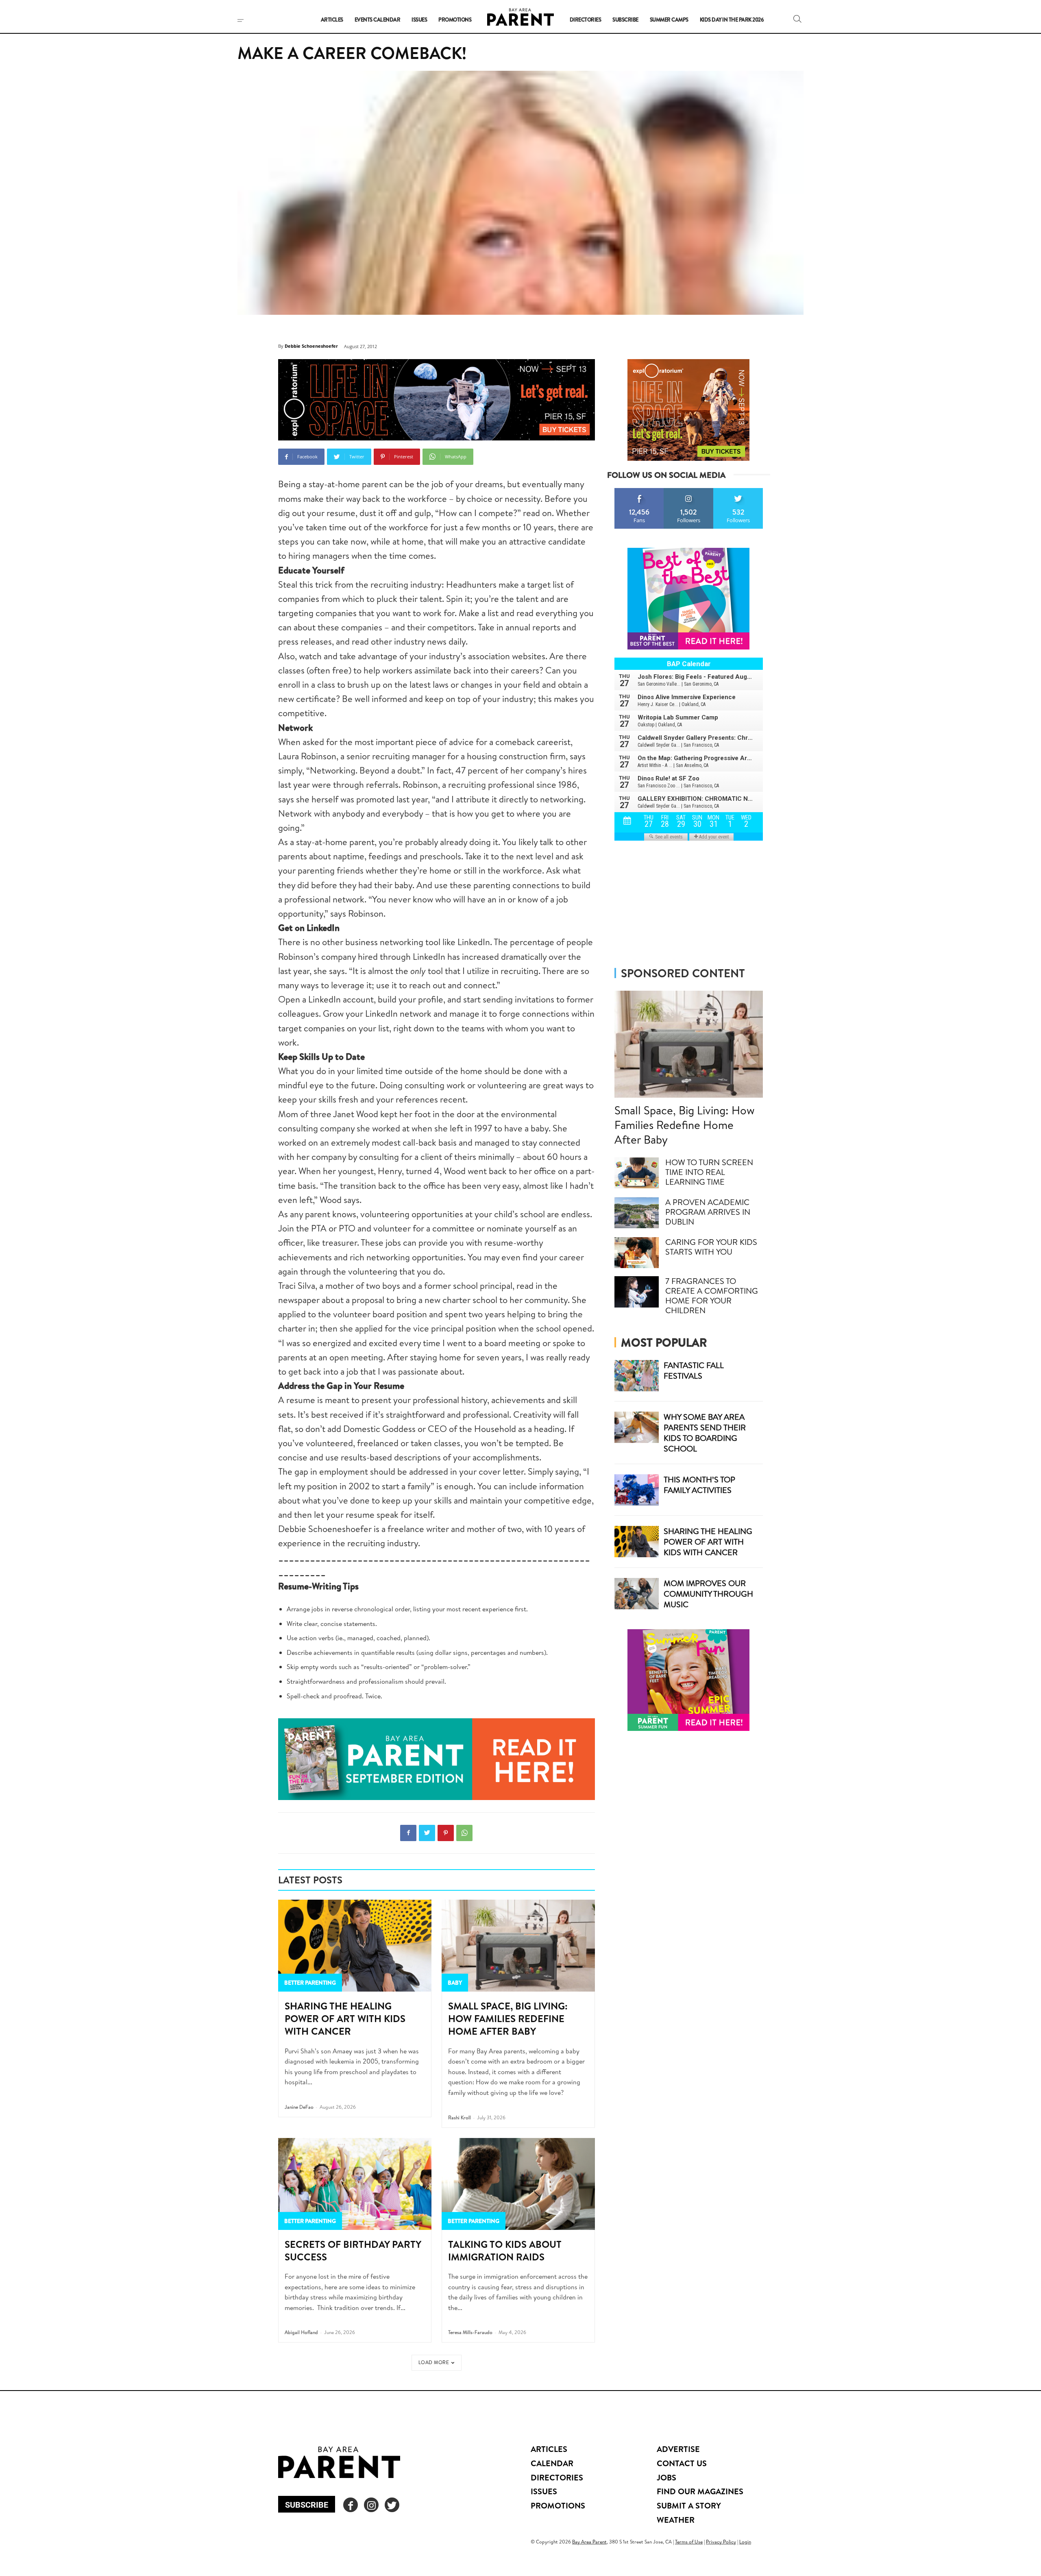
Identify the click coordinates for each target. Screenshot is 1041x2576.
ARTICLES (549, 2449)
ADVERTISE (678, 2449)
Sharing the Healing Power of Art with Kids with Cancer (345, 2018)
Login (745, 2542)
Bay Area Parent (589, 2542)
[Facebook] (408, 1833)
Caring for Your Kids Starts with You (711, 1247)
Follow (689, 491)
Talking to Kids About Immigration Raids (505, 2250)
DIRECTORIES (557, 2477)
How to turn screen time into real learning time (709, 1172)
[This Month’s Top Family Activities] (637, 1490)
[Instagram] (371, 2505)
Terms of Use (689, 2542)
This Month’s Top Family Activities (699, 1485)
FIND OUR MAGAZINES (700, 2491)
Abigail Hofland (301, 2332)
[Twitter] (427, 1833)
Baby (455, 1983)
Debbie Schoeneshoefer (311, 346)
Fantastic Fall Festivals (694, 1370)
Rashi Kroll (460, 2117)
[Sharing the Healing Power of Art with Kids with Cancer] (355, 1946)
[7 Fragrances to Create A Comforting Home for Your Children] (637, 1292)
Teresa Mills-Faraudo (470, 2332)
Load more (434, 2362)
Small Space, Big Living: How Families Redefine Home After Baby (508, 2018)
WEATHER (676, 2520)
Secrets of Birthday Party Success (353, 2250)
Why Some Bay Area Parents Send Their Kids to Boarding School (705, 1433)
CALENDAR (552, 2463)
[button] (797, 19)
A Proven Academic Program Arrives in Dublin (708, 1212)
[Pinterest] (446, 1833)
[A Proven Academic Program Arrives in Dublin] (637, 1213)
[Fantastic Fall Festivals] (637, 1376)
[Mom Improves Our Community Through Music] (637, 1594)
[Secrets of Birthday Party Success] (355, 2184)
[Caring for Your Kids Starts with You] (637, 1253)
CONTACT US (682, 2463)
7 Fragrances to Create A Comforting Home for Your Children (712, 1296)
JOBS (666, 2477)
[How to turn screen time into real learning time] (637, 1173)
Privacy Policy (721, 2542)
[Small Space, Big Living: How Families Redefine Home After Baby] (518, 1946)
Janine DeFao (299, 2107)
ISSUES (544, 2491)
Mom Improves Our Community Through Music (708, 1594)
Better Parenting (310, 1983)
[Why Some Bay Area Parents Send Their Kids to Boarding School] (637, 1427)
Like (639, 491)
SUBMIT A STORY (689, 2505)
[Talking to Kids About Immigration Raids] (518, 2184)
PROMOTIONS (558, 2505)
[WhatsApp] (464, 1833)
